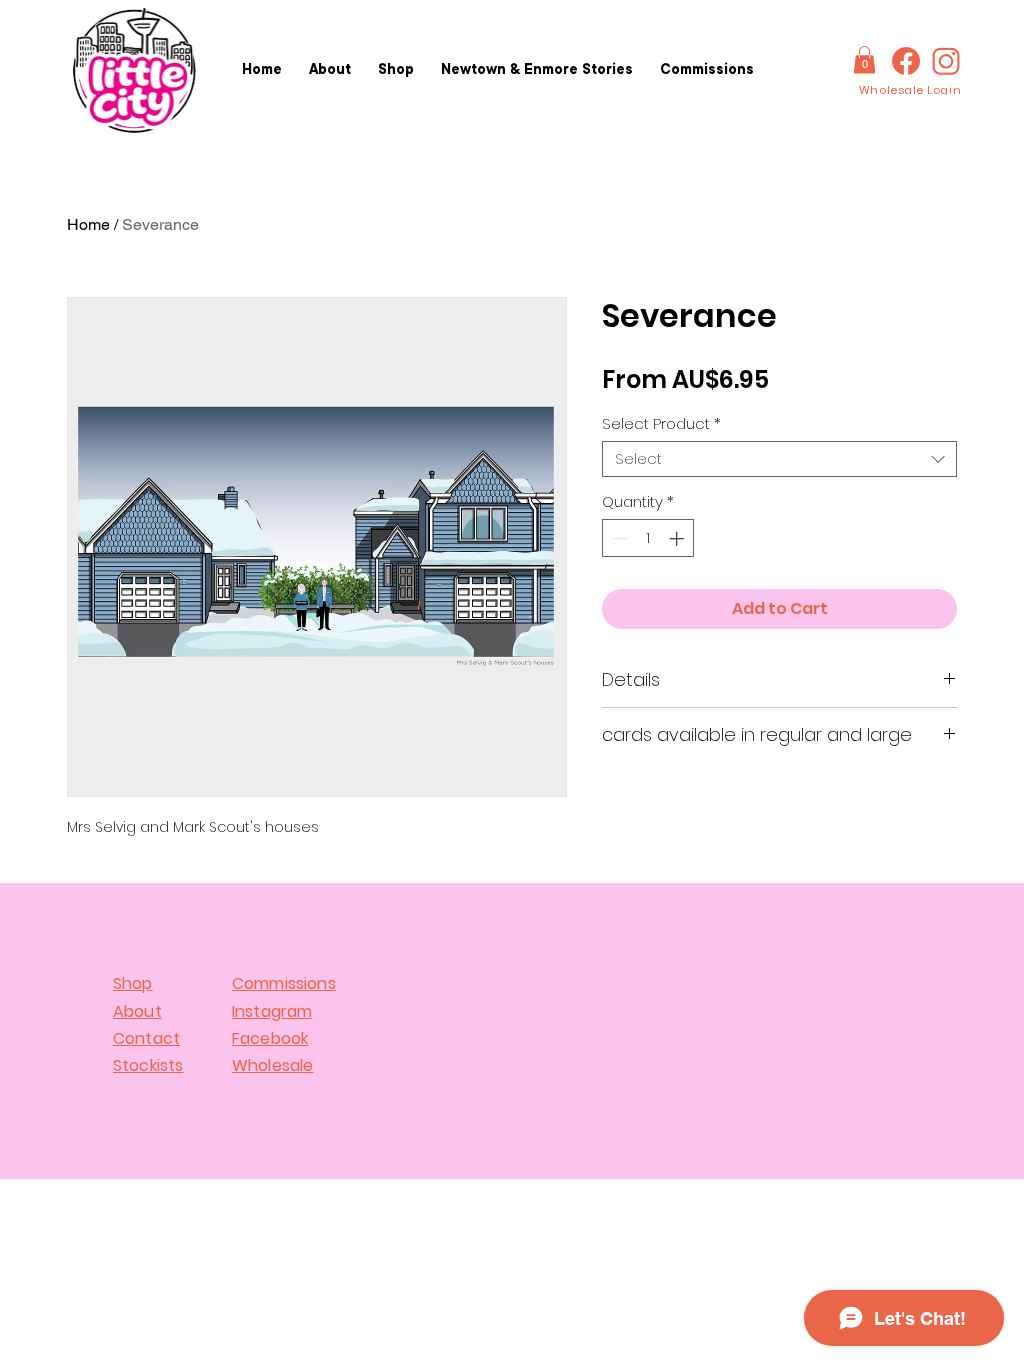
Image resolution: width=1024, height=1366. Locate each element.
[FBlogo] (906, 61)
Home (88, 224)
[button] (864, 59)
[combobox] (779, 459)
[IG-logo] (946, 61)
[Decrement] (618, 538)
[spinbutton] (648, 538)
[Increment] (678, 538)
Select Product (661, 424)
